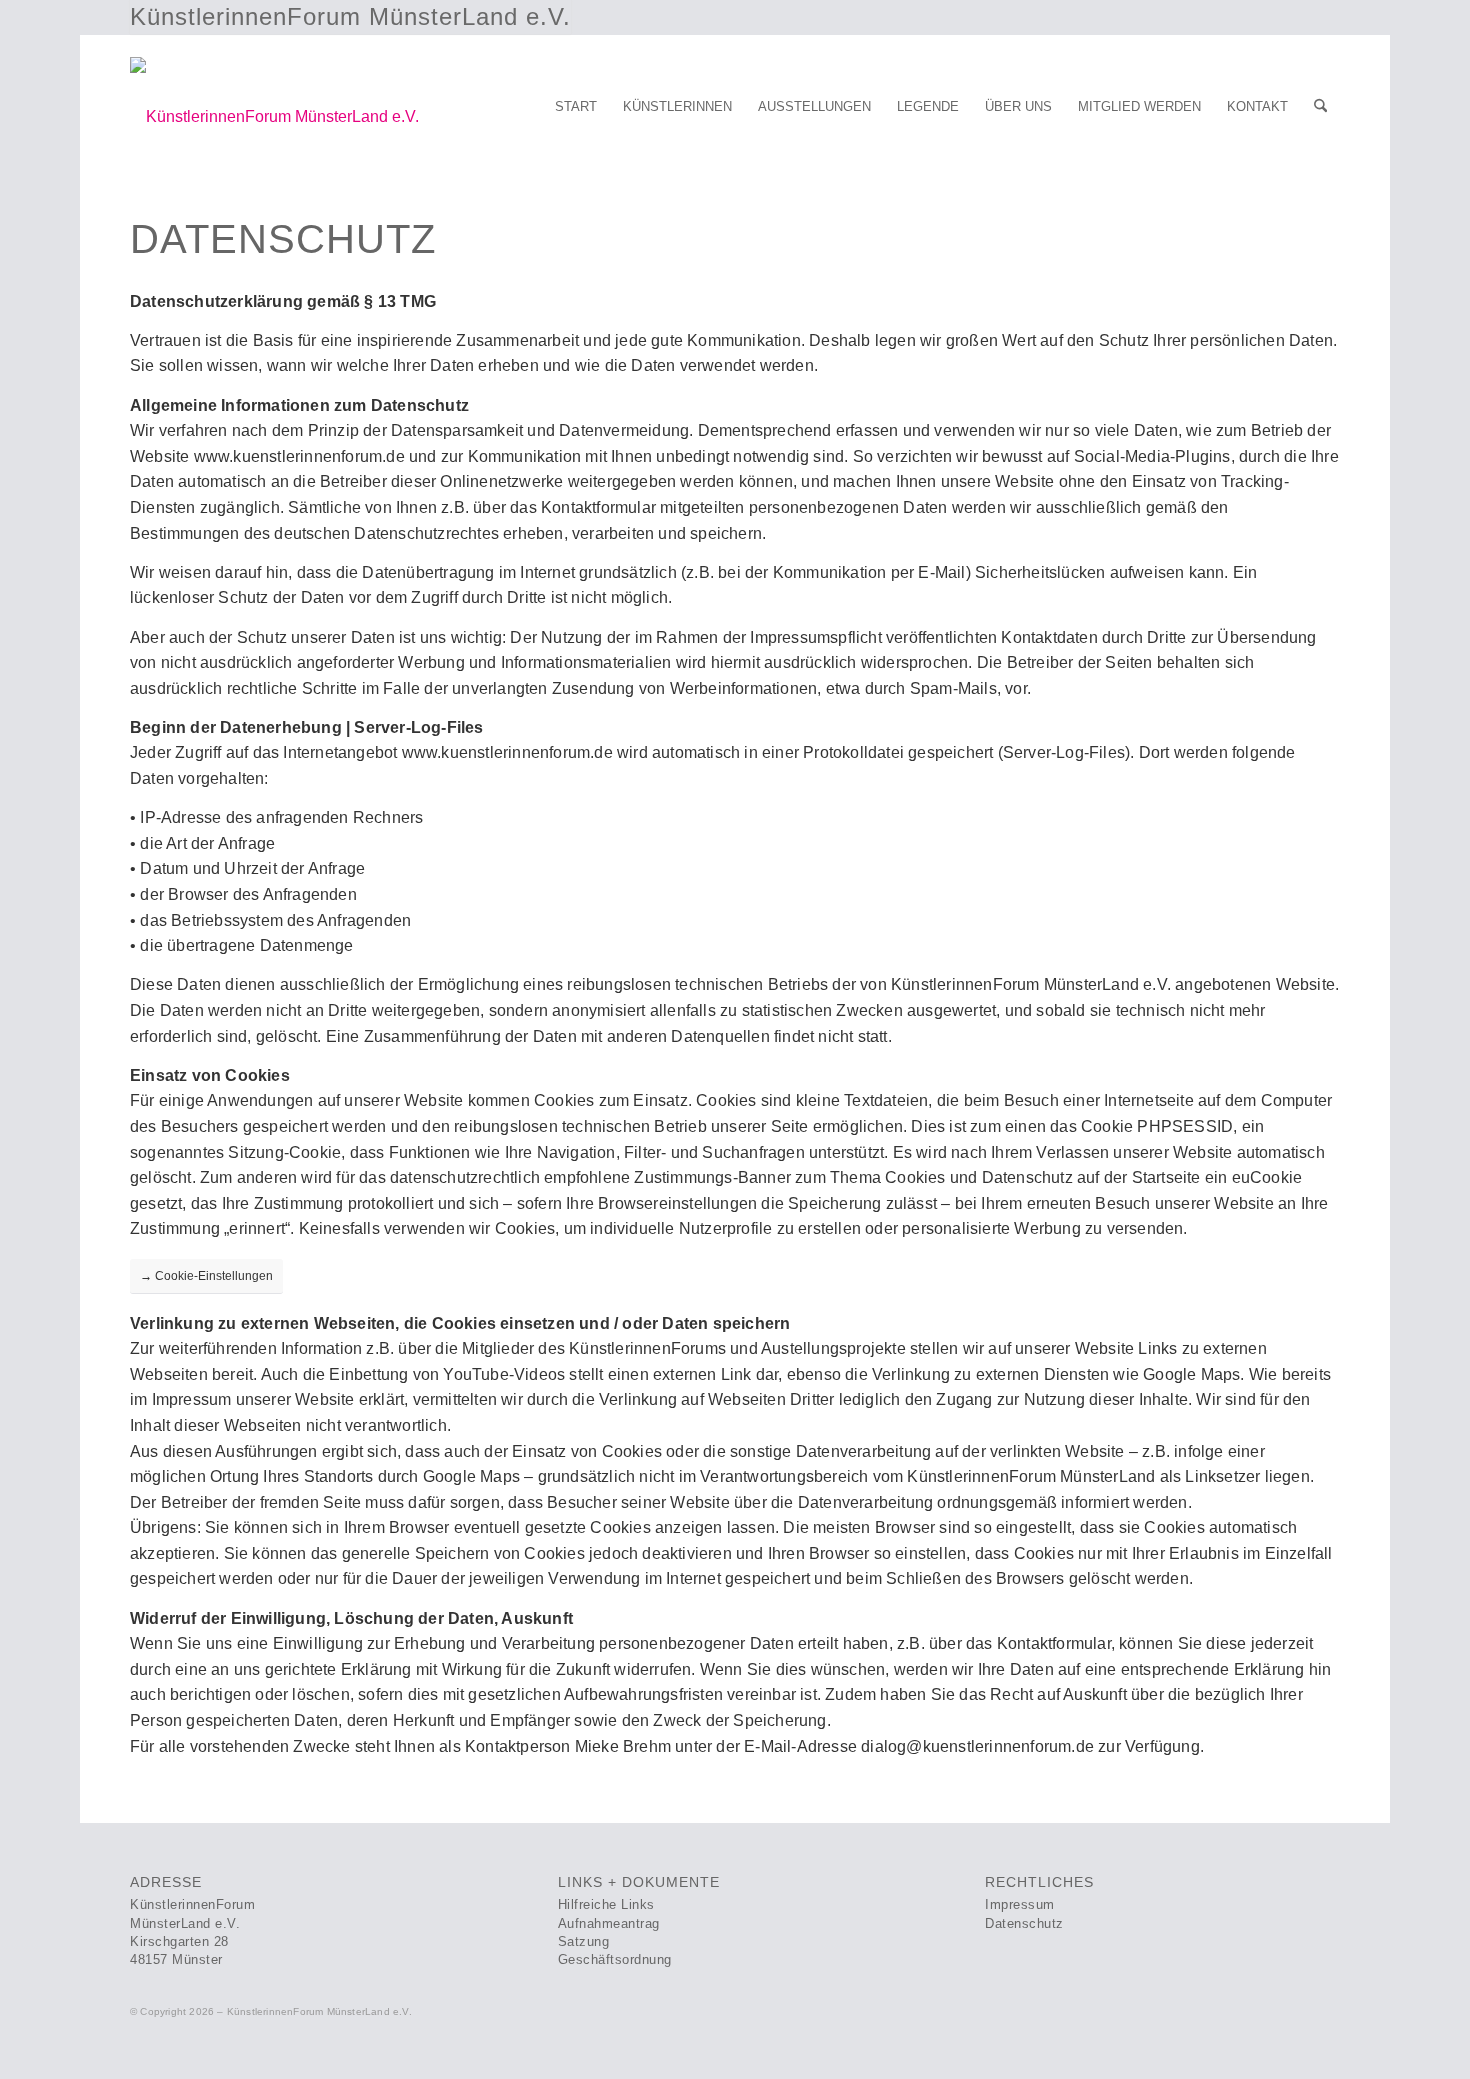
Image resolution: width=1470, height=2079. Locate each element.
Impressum (1020, 1904)
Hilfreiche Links (606, 1904)
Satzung (584, 1941)
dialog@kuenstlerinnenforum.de (977, 1746)
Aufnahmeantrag (609, 1923)
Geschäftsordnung (615, 1959)
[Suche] (1320, 107)
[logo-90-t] (274, 112)
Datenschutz (1024, 1923)
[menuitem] (576, 107)
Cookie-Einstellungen (206, 1276)
